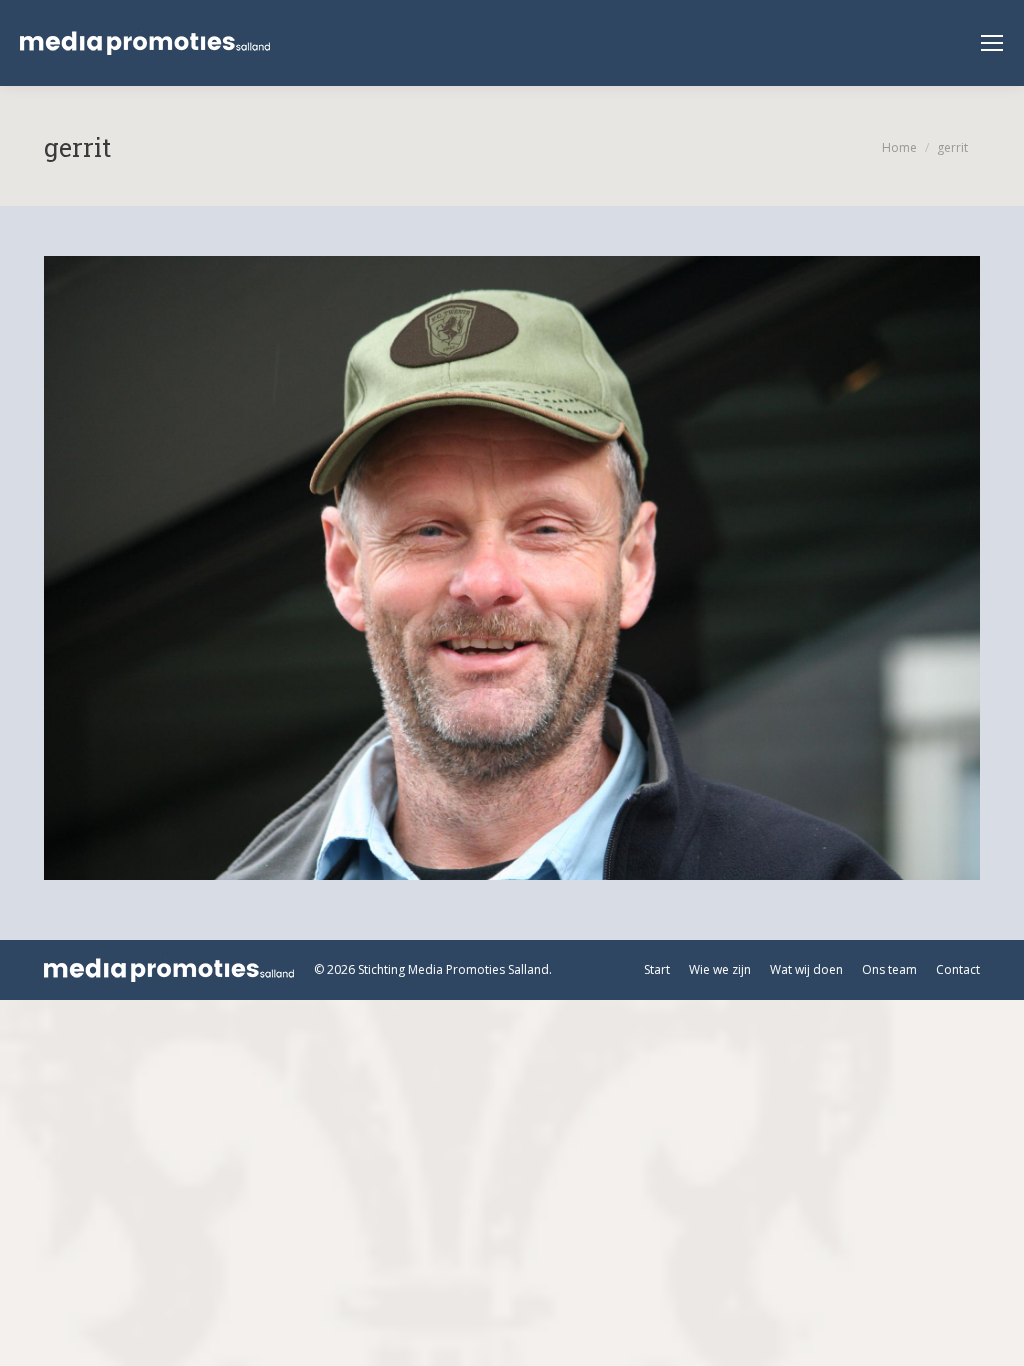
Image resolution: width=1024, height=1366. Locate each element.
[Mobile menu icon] (992, 43)
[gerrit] (512, 568)
